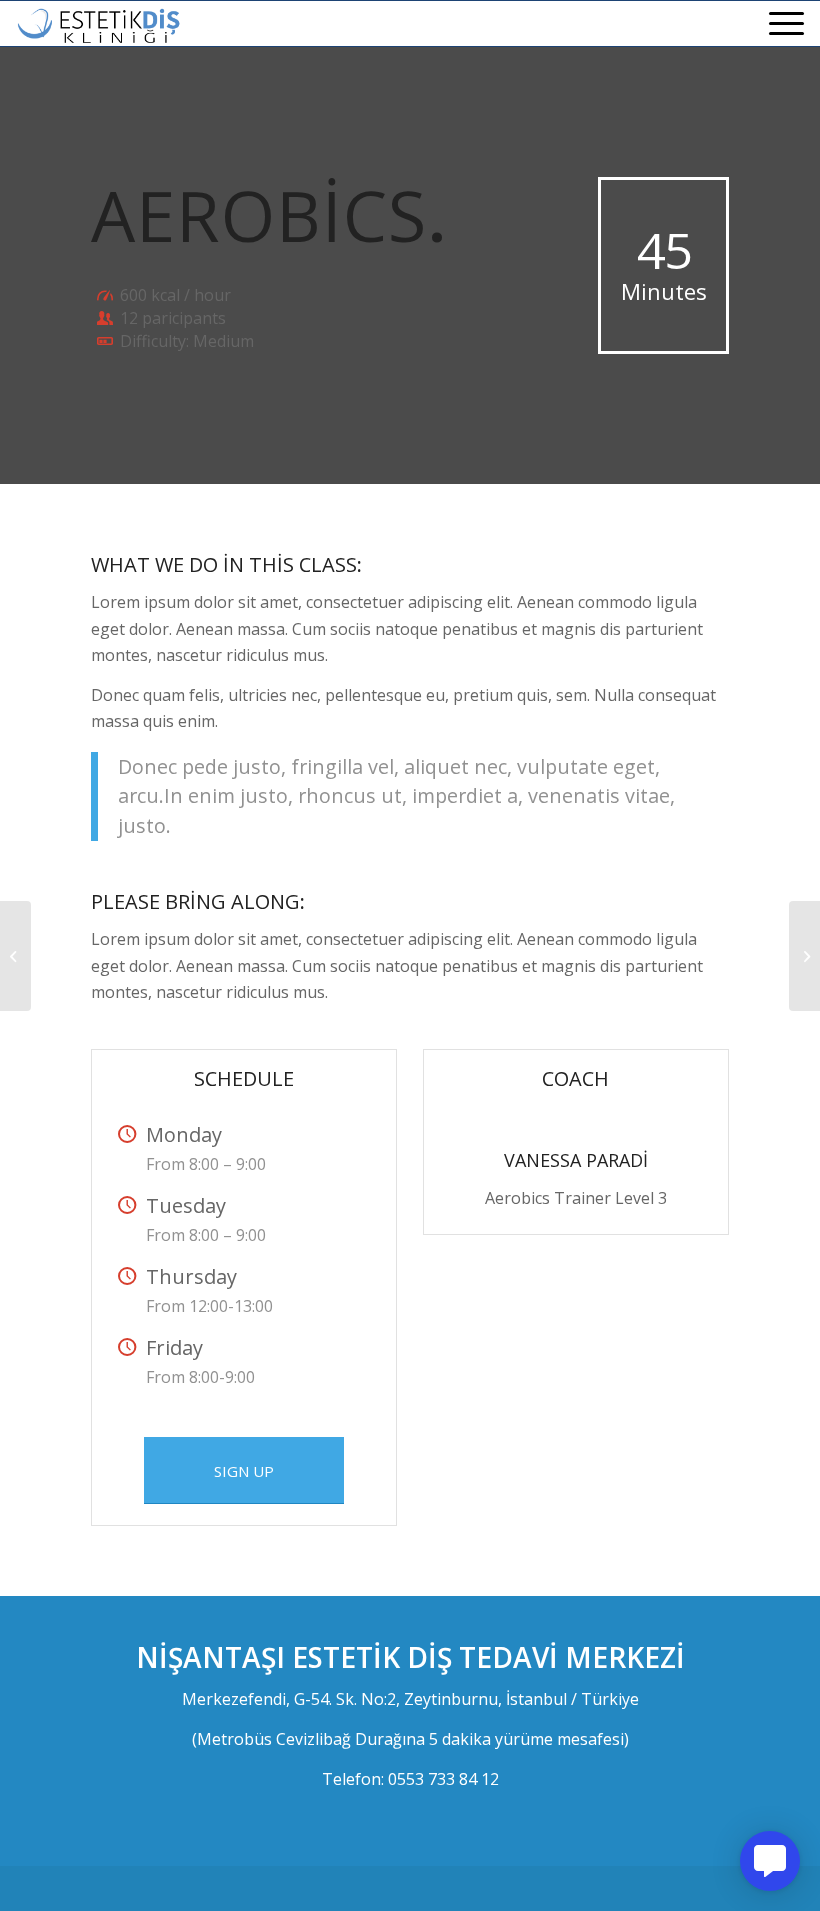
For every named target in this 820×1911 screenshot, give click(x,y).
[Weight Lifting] (15, 956)
